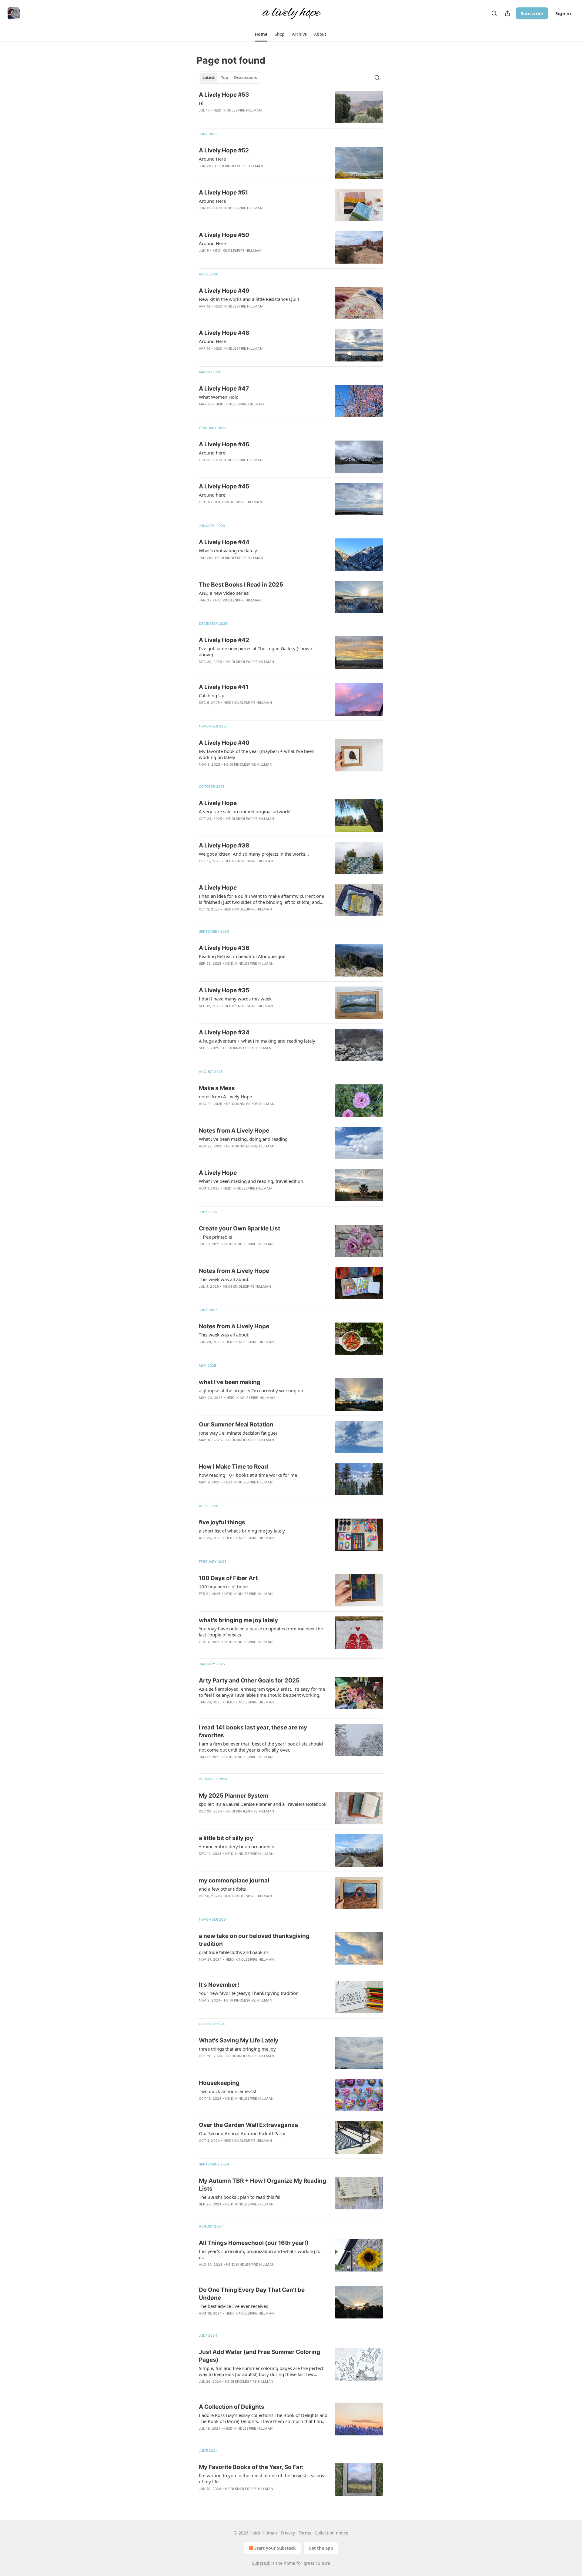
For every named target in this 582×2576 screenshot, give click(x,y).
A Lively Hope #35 (224, 990)
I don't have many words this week (235, 999)
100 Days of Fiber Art (228, 1578)
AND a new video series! (224, 593)
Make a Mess (217, 1088)
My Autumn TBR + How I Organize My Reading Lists (263, 2185)
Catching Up (212, 695)
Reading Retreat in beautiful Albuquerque (242, 956)
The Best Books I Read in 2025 (241, 585)
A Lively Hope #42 (224, 640)
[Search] (494, 13)
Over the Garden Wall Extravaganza (248, 2125)
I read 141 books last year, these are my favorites (253, 1731)
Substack (261, 2563)
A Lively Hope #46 (224, 444)
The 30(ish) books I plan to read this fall (240, 2197)
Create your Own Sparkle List (239, 1228)
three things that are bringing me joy (237, 2049)
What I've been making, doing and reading (243, 1139)
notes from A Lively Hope (225, 1097)
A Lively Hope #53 (224, 95)
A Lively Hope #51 (223, 193)
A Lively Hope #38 (224, 845)
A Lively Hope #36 (224, 948)
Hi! (202, 103)
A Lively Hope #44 (224, 542)
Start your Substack (275, 2548)
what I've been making (230, 1382)
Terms (305, 2533)
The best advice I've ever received (234, 2306)
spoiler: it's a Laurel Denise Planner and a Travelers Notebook (263, 1804)
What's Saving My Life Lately (239, 2040)
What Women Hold (219, 397)
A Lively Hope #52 (224, 150)
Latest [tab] (209, 78)
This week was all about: (224, 1279)
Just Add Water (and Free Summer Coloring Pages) (259, 2356)
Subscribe (532, 13)
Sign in (563, 13)
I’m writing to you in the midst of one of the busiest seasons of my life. (261, 2478)
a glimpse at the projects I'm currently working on (251, 1390)
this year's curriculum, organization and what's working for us (261, 2254)
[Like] (203, 971)
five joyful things (222, 1522)
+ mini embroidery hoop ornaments (236, 1846)
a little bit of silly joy (226, 1838)
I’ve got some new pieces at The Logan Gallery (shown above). (256, 651)
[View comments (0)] (246, 118)
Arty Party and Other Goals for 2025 (249, 1681)
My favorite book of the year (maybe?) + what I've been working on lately (257, 754)
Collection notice (331, 2533)
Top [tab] (224, 78)
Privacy (288, 2533)
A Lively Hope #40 (224, 743)
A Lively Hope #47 (224, 389)
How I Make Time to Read (233, 1467)
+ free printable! (216, 1237)
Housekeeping (219, 2083)
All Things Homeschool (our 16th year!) (254, 2243)
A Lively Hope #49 (224, 291)
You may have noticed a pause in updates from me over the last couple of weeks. (261, 1632)
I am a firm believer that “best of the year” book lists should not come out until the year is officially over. (261, 1747)
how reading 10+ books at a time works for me (248, 1475)
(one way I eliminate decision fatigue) (238, 1433)
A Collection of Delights (232, 2407)
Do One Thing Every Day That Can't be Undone (252, 2294)
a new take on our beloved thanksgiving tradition (254, 1940)
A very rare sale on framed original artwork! (245, 811)
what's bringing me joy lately (238, 1620)
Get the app (321, 2548)
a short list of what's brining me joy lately (242, 1531)
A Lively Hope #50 (224, 235)
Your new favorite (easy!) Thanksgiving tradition (249, 1993)
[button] (261, 34)
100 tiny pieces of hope (223, 1586)
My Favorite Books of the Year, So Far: (251, 2467)
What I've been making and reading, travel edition (251, 1181)
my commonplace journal (234, 1880)
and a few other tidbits (222, 1889)
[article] (291, 107)
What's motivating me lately (228, 551)
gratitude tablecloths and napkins (234, 1952)
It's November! (219, 1985)
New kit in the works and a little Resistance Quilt (249, 299)
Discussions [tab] (245, 78)
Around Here (212, 159)
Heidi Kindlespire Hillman (237, 110)
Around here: (213, 453)
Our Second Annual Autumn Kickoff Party (242, 2133)
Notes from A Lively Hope (234, 1131)
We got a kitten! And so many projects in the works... (254, 854)
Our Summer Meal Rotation (236, 1424)
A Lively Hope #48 (224, 333)
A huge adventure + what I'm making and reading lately (257, 1041)
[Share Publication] (507, 13)
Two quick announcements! (227, 2091)
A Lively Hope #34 (224, 1032)
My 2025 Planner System (234, 1796)
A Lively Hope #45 (224, 486)
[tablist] (230, 78)
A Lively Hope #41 (224, 687)
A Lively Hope (218, 803)
